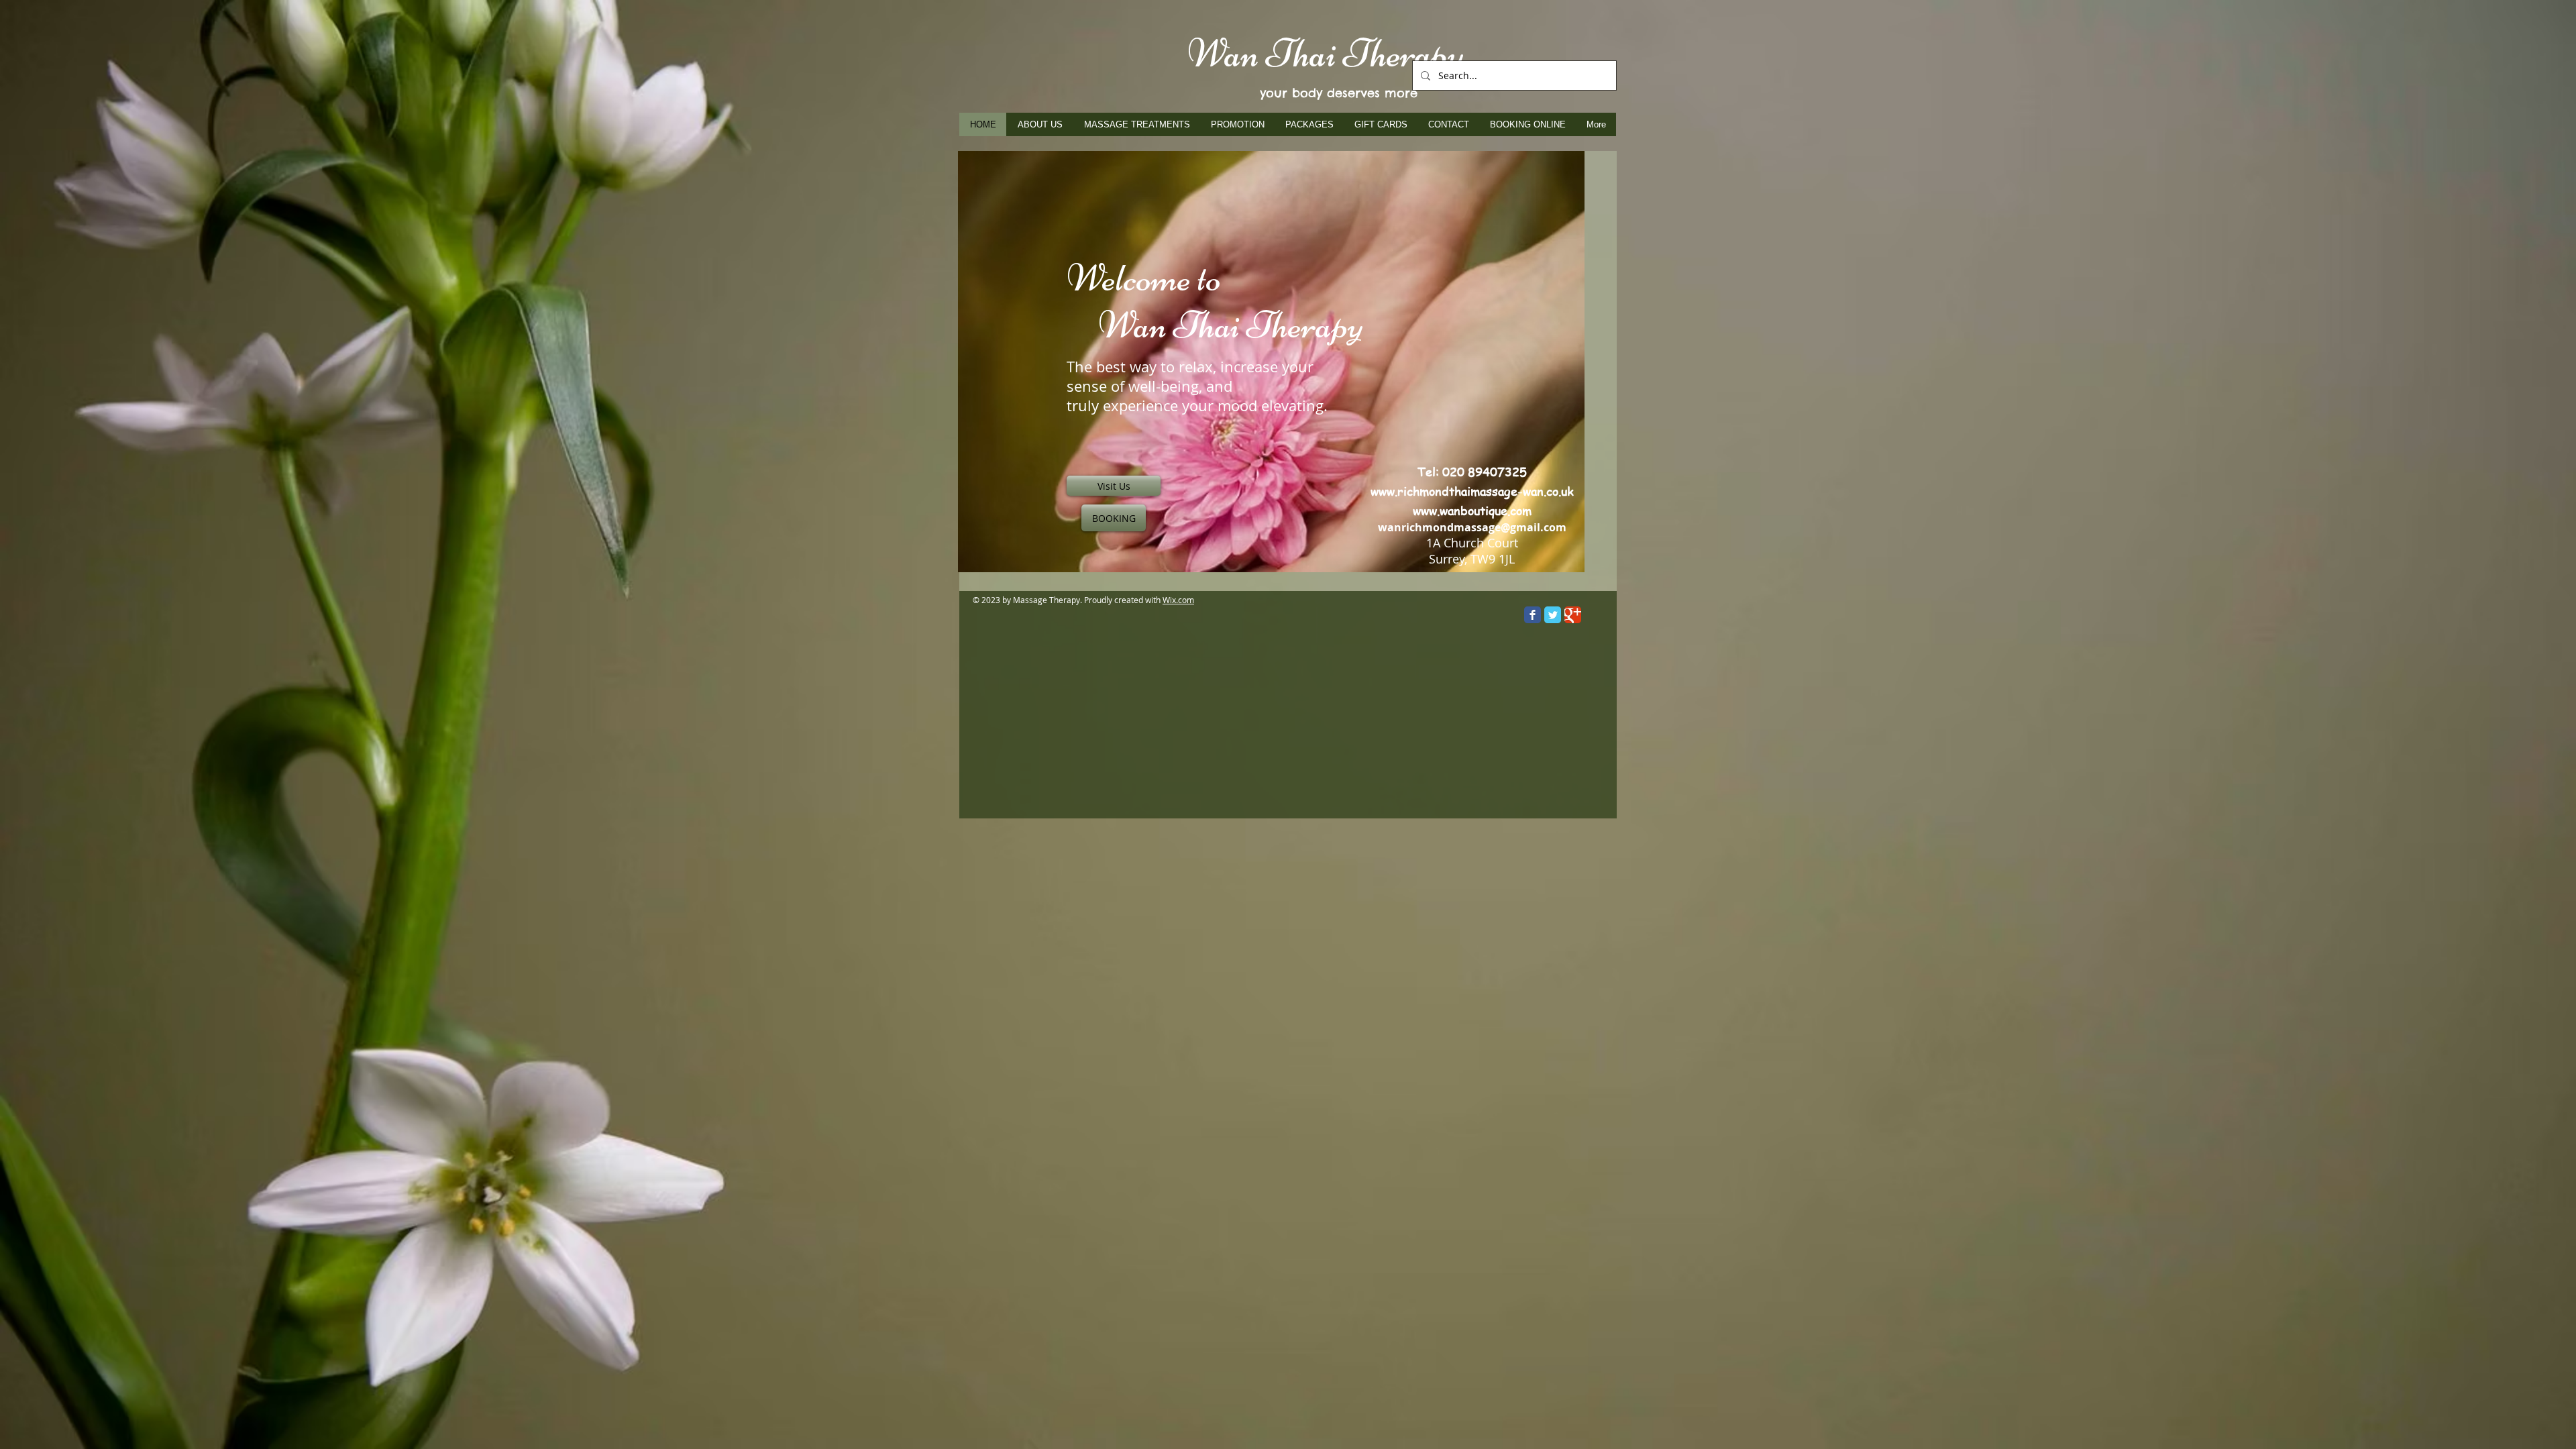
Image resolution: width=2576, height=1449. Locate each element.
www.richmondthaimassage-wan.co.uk (1472, 491)
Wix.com (1178, 600)
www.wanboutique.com (1472, 510)
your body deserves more (1339, 93)
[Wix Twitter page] (1553, 615)
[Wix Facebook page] (1533, 615)
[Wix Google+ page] (1573, 615)
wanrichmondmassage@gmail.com (1472, 527)
